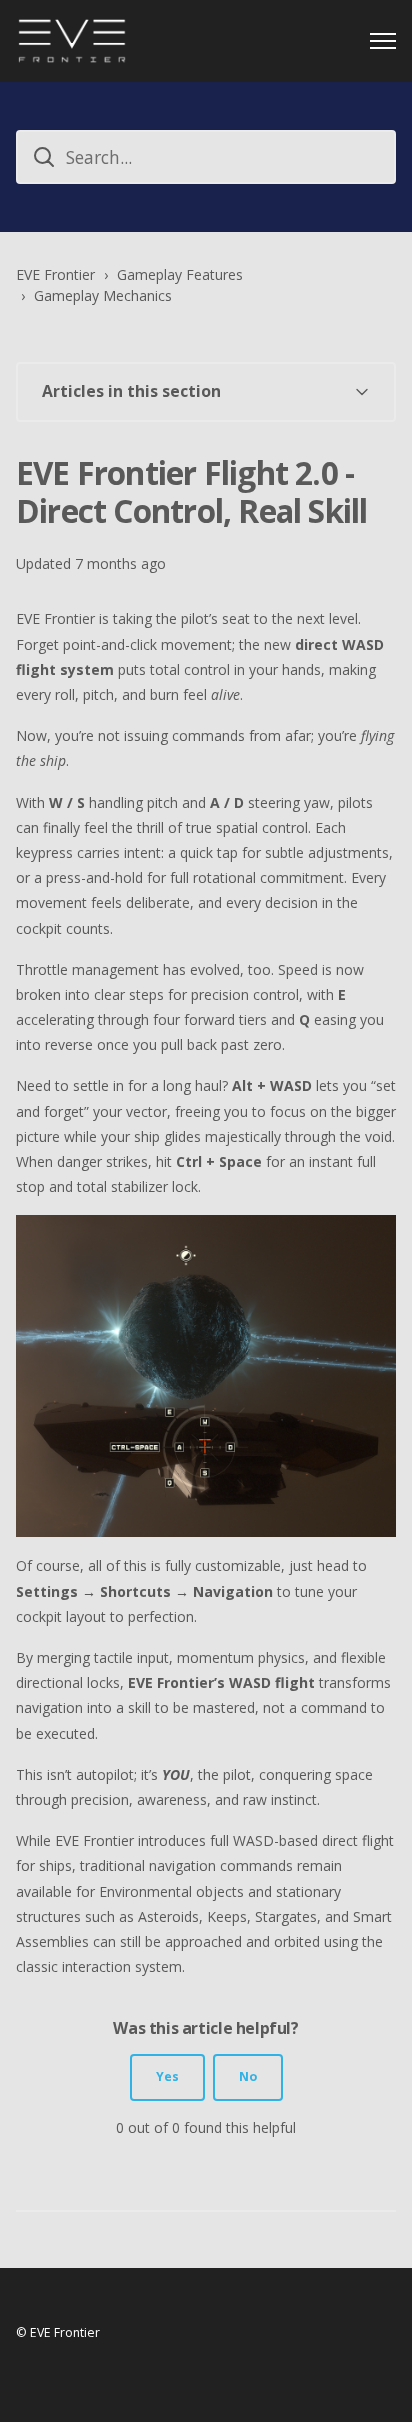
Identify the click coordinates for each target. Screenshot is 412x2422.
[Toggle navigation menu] (383, 41)
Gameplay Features (180, 274)
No (248, 2076)
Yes (167, 2076)
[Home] (72, 41)
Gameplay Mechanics (103, 295)
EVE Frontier (55, 274)
